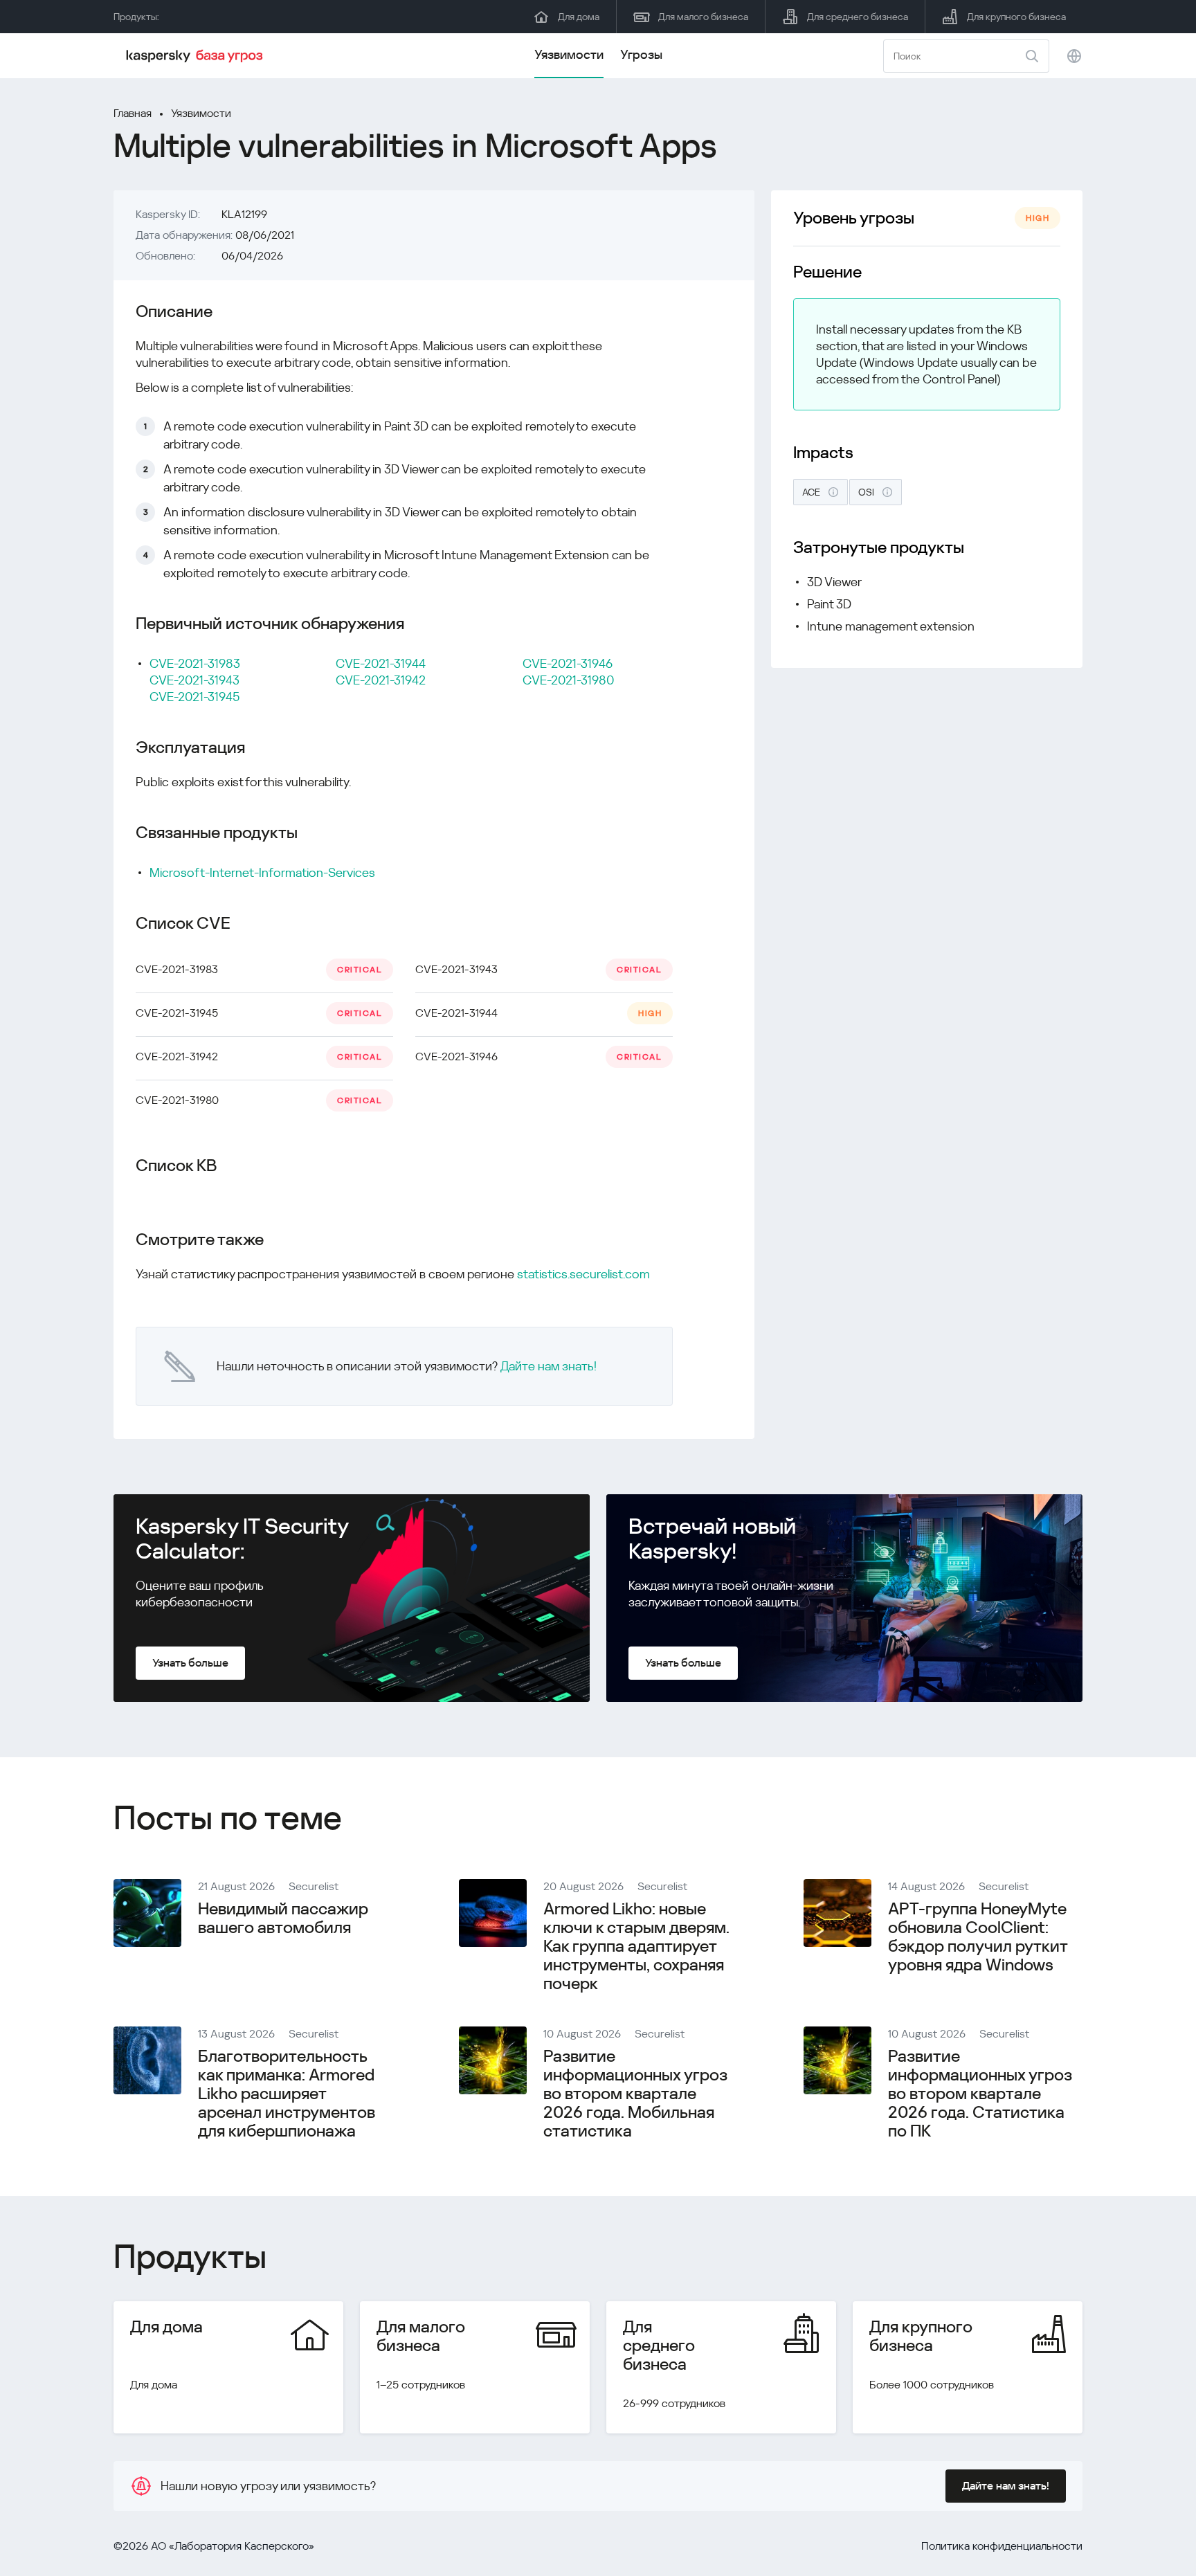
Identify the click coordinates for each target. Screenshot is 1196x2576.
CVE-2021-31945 (194, 697)
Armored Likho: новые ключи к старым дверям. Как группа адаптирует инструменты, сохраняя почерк (636, 1946)
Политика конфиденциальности (1002, 2546)
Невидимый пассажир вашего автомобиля (283, 1918)
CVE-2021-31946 (568, 663)
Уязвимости (569, 54)
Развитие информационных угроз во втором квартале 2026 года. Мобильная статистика (635, 2094)
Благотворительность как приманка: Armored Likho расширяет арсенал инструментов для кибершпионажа (287, 2094)
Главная (133, 113)
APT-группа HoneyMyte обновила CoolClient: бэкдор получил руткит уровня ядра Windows (978, 1937)
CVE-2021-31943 (194, 680)
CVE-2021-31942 (381, 680)
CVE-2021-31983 (195, 663)
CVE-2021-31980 (568, 680)
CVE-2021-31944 (381, 663)
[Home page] (197, 56)
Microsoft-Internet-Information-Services (262, 872)
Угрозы (641, 54)
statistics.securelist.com (583, 1274)
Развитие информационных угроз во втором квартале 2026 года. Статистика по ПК (980, 2094)
